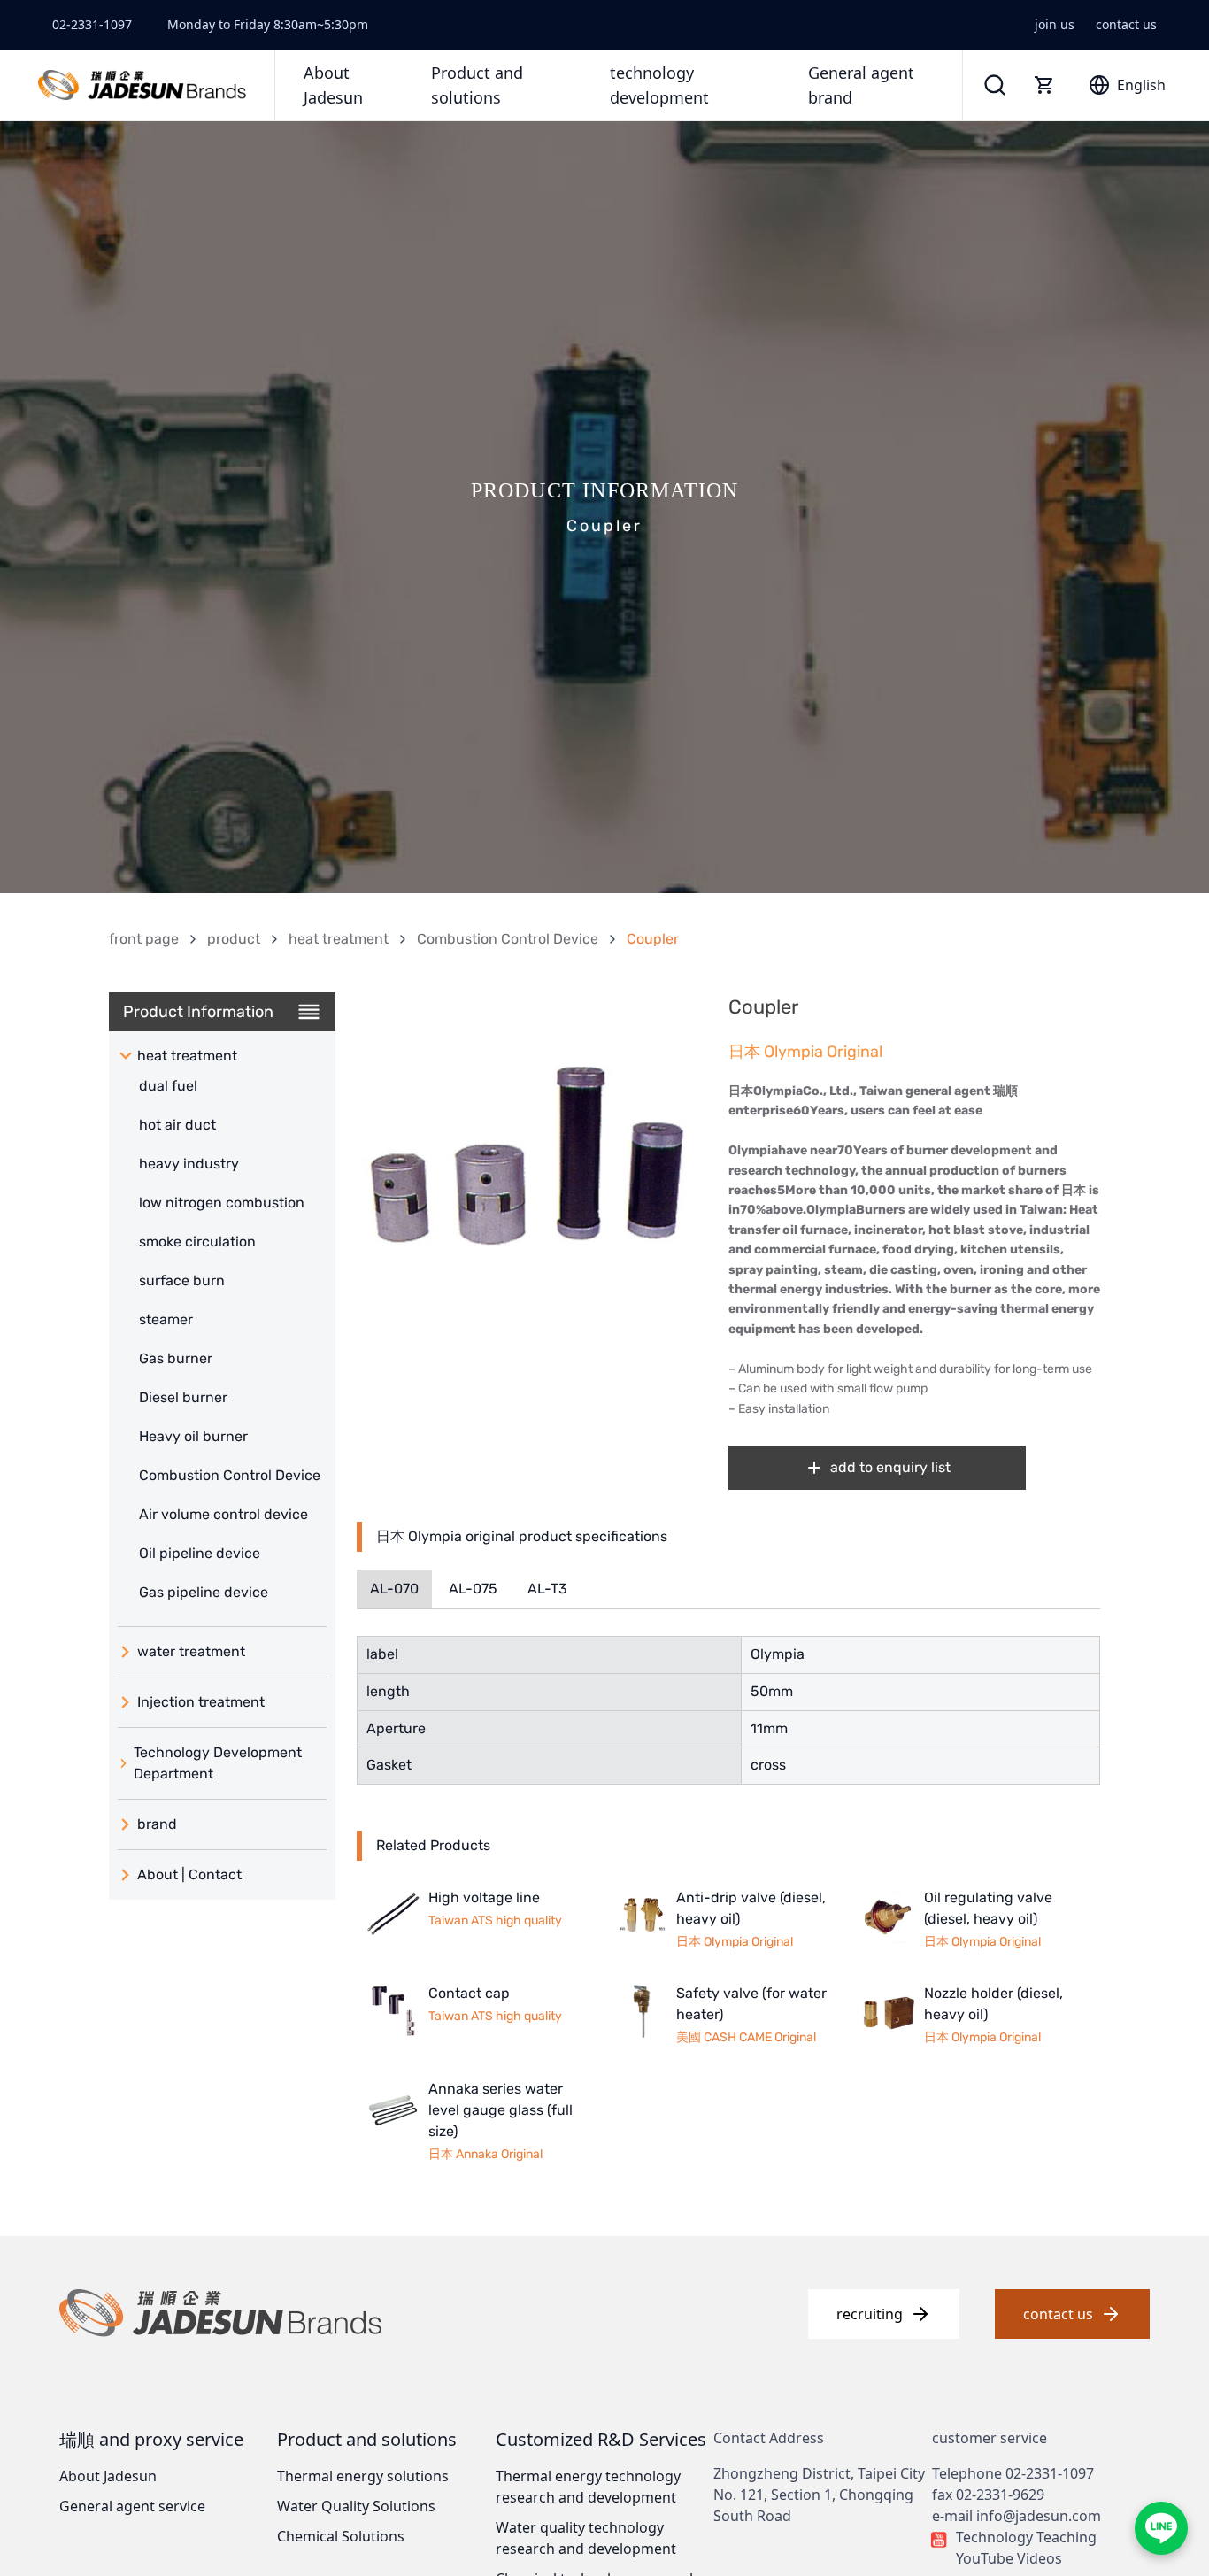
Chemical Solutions (341, 2536)
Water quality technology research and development (586, 2538)
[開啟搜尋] (995, 85)
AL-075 (473, 1589)
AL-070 (394, 1589)
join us (1055, 24)
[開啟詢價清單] (1044, 85)
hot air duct (177, 1125)
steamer (166, 1319)
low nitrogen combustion (222, 1203)
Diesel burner (183, 1397)
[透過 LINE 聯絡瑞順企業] (1161, 2528)
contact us (1126, 24)
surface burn (182, 1280)
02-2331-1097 (92, 24)
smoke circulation (197, 1242)
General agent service (132, 2506)
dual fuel (168, 1086)
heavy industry (189, 1164)
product (234, 939)
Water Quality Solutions (356, 2506)
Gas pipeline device (204, 1592)
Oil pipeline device (200, 1553)
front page (144, 939)
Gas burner (176, 1358)
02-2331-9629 (1000, 2495)
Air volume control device (223, 1514)
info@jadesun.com (1039, 2516)
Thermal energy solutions (363, 2476)
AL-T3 (547, 1589)
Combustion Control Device (508, 939)
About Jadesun (108, 2476)
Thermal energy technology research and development (588, 2487)
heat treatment (339, 939)
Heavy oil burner (193, 1436)
